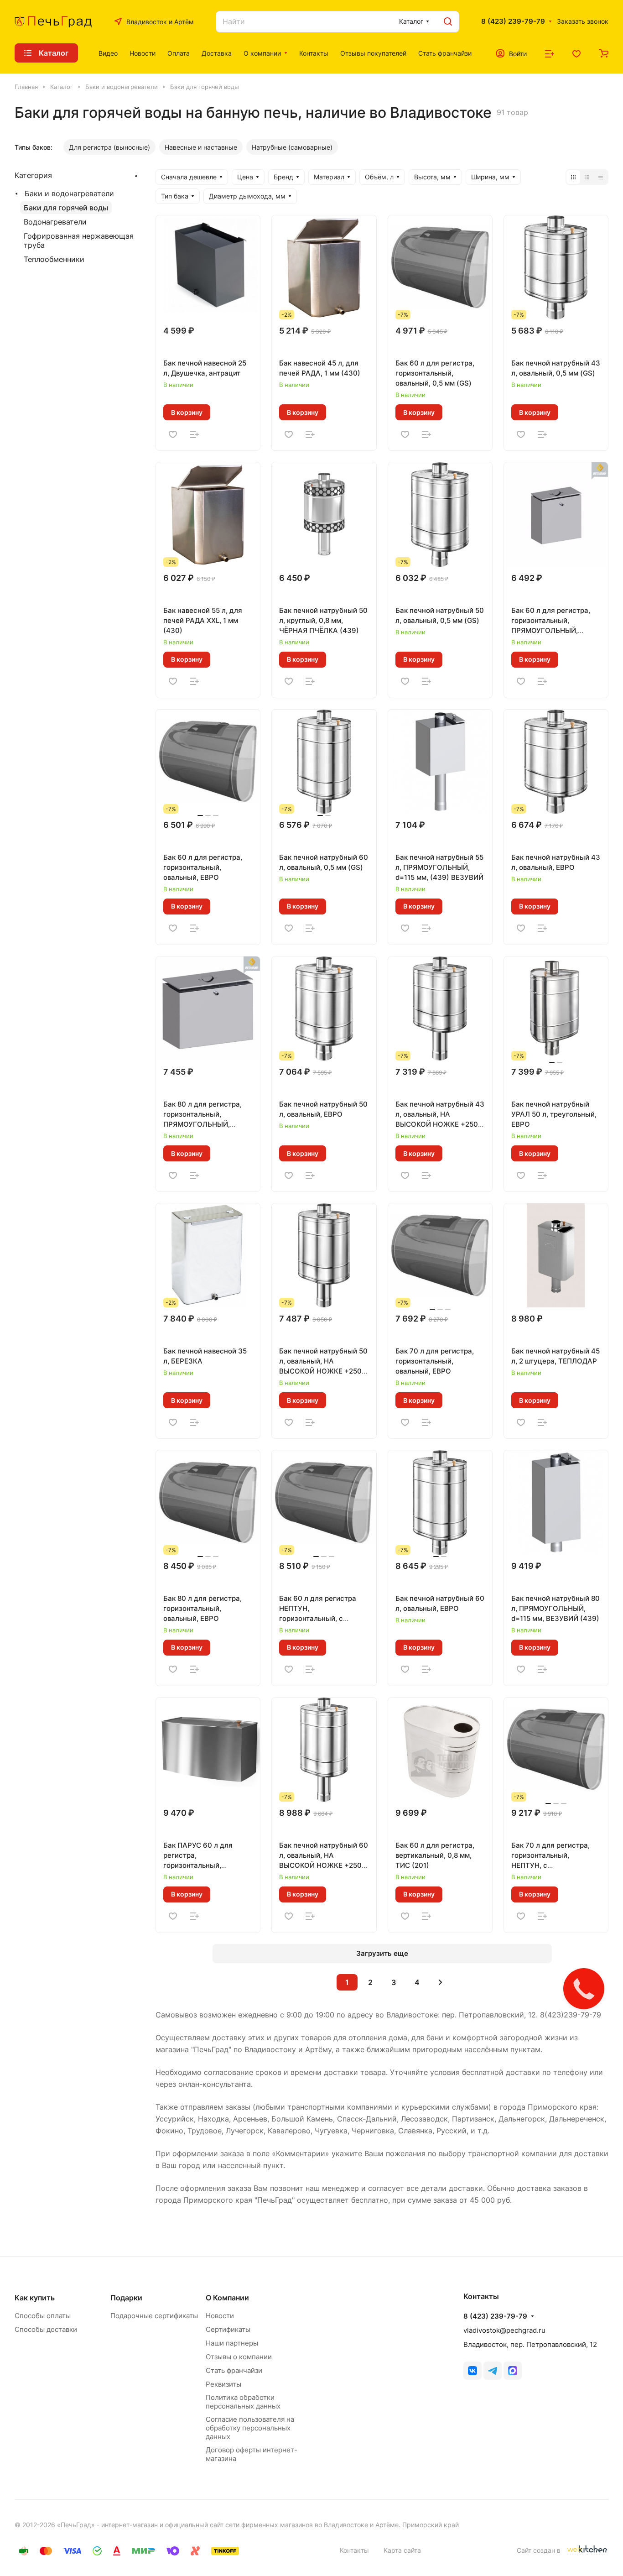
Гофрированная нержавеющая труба (79, 240)
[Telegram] (493, 2371)
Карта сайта (402, 2550)
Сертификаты (228, 2329)
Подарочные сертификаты (154, 2316)
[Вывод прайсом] (601, 177)
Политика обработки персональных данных (243, 2402)
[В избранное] (173, 434)
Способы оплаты (43, 2316)
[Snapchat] (513, 2371)
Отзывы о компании (239, 2357)
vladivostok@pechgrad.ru (504, 2330)
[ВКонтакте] (472, 2371)
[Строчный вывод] (587, 177)
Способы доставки (46, 2329)
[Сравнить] (194, 434)
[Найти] (448, 22)
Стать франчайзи (234, 2370)
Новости (220, 2316)
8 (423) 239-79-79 (513, 21)
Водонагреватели (55, 222)
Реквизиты (223, 2384)
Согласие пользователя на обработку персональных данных (250, 2428)
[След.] (440, 1982)
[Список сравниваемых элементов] (550, 53)
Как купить (35, 2298)
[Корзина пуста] (604, 53)
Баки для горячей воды (66, 208)
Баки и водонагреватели (69, 193)
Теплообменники (54, 259)
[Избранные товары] (576, 53)
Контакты (354, 2550)
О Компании (227, 2298)
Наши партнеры (232, 2343)
